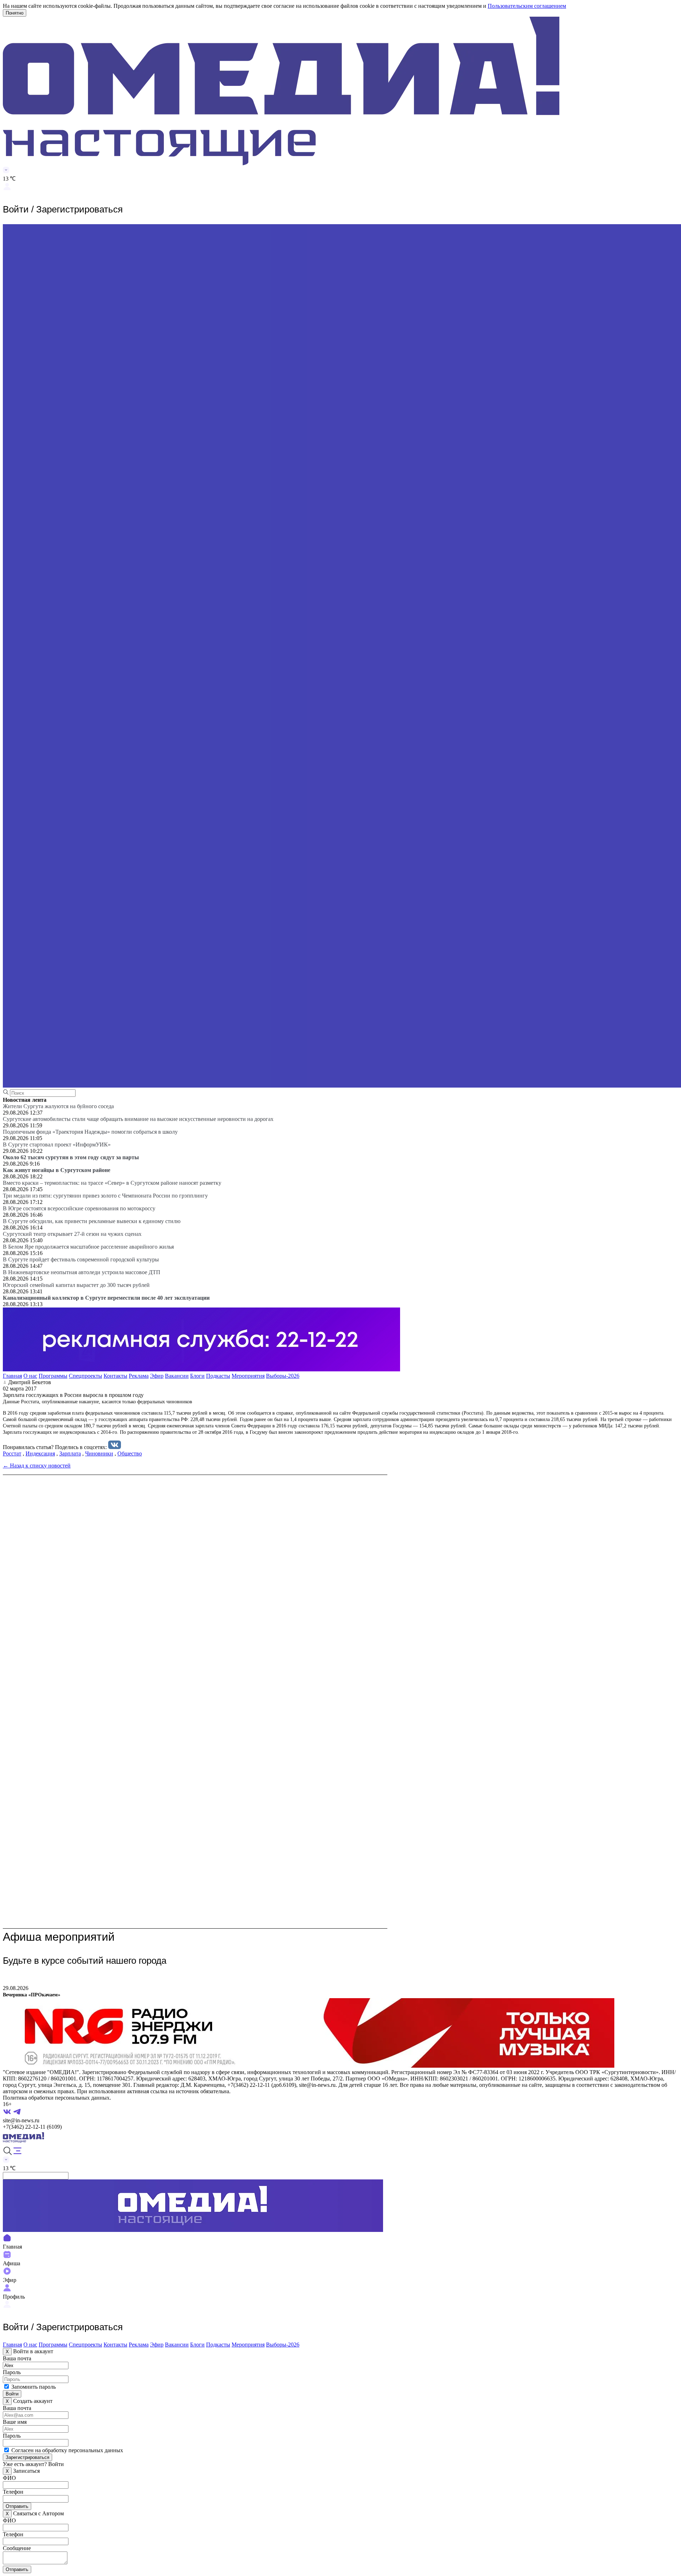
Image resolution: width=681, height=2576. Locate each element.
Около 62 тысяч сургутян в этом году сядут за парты (71, 1157)
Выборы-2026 (283, 1376)
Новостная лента (25, 1100)
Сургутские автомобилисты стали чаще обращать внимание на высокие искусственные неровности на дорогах (138, 1119)
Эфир (157, 1376)
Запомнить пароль (34, 2387)
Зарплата (70, 1453)
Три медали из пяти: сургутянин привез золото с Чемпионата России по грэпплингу (105, 1196)
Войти (12, 2394)
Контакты (115, 1376)
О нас (30, 1376)
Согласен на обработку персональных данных (67, 2450)
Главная (12, 1376)
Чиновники (99, 1453)
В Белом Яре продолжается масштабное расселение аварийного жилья (88, 1247)
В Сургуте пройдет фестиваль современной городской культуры (81, 1259)
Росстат (12, 1453)
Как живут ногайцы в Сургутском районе (57, 1170)
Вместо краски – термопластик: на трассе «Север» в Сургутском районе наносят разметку (112, 1183)
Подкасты (218, 1376)
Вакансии (177, 1376)
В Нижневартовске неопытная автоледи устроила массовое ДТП (82, 1272)
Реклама (139, 1376)
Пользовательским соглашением (527, 6)
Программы (53, 1376)
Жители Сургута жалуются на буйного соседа (58, 1106)
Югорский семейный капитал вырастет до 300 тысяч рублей (76, 1285)
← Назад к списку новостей (37, 1466)
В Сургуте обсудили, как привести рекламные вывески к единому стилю (92, 1221)
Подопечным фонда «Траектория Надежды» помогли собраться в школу (90, 1132)
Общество (130, 1453)
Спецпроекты (85, 1376)
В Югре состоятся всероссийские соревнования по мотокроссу (79, 1208)
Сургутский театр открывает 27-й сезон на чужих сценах (72, 1234)
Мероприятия (248, 1376)
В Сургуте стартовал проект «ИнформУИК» (57, 1145)
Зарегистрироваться (27, 2457)
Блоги (197, 1376)
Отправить (17, 2506)
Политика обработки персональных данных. (57, 2098)
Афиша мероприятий (59, 1937)
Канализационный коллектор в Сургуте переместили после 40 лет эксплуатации (106, 1298)
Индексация (40, 1453)
